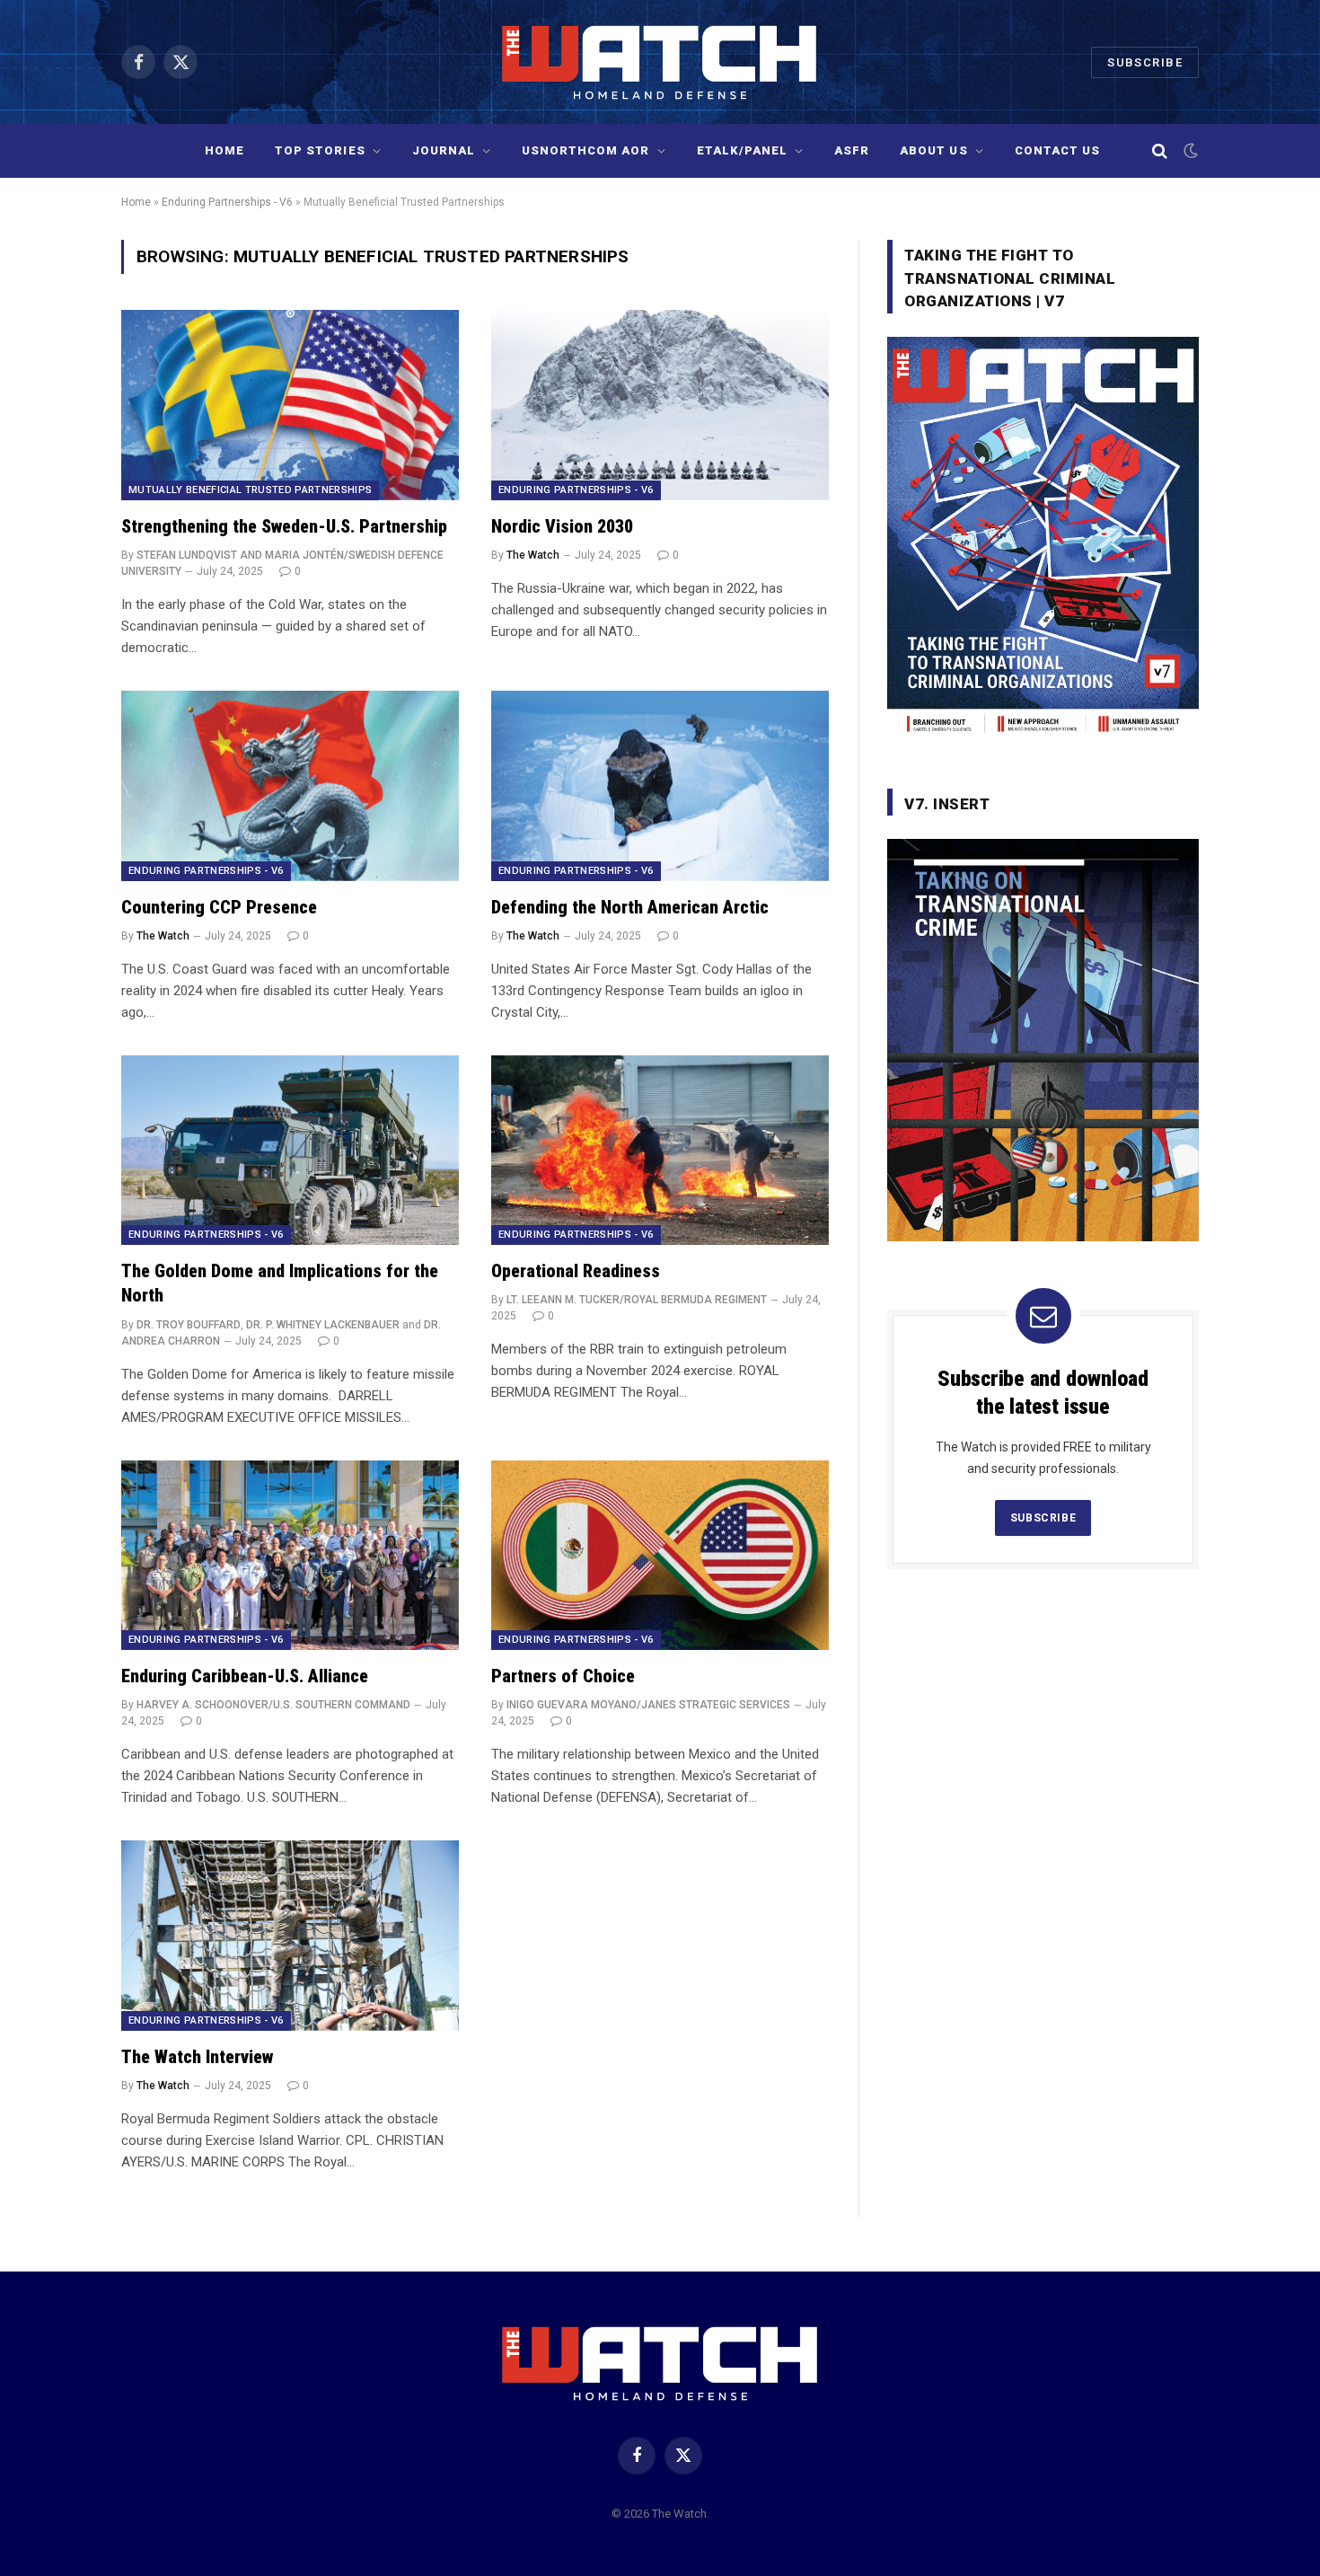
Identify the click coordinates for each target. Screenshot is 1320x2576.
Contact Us (1057, 150)
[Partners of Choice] (660, 1556)
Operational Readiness (576, 1271)
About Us (933, 150)
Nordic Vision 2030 (562, 526)
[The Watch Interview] (290, 1936)
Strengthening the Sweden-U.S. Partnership (284, 526)
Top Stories (320, 150)
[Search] (1160, 151)
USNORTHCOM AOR (586, 150)
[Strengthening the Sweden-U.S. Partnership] (290, 405)
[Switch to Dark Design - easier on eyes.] (1189, 151)
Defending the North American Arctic (630, 907)
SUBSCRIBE (1043, 1518)
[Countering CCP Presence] (290, 786)
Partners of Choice (563, 1676)
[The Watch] (660, 62)
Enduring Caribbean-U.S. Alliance (245, 1676)
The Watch (533, 555)
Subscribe (1145, 62)
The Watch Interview (197, 2057)
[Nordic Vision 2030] (660, 405)
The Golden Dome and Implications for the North (280, 1283)
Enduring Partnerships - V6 (227, 202)
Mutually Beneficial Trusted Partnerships (250, 490)
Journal (444, 150)
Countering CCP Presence (219, 907)
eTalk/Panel (742, 150)
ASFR (852, 150)
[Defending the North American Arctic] (660, 786)
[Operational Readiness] (660, 1151)
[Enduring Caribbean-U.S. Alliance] (290, 1556)
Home (224, 150)
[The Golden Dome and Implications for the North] (290, 1151)
